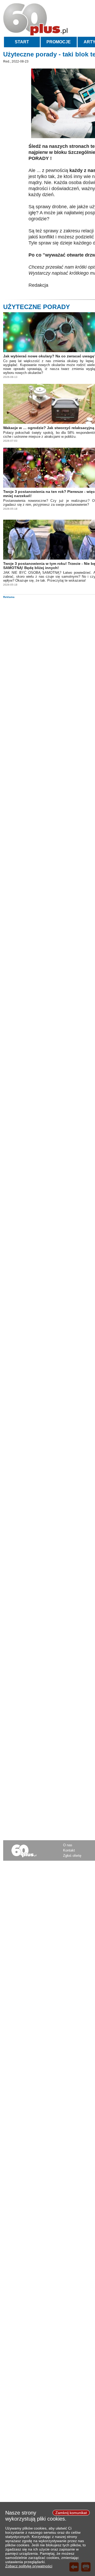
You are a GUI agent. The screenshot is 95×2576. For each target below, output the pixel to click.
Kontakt (69, 1850)
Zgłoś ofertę (72, 1856)
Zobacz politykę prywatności (29, 2566)
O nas (68, 1845)
